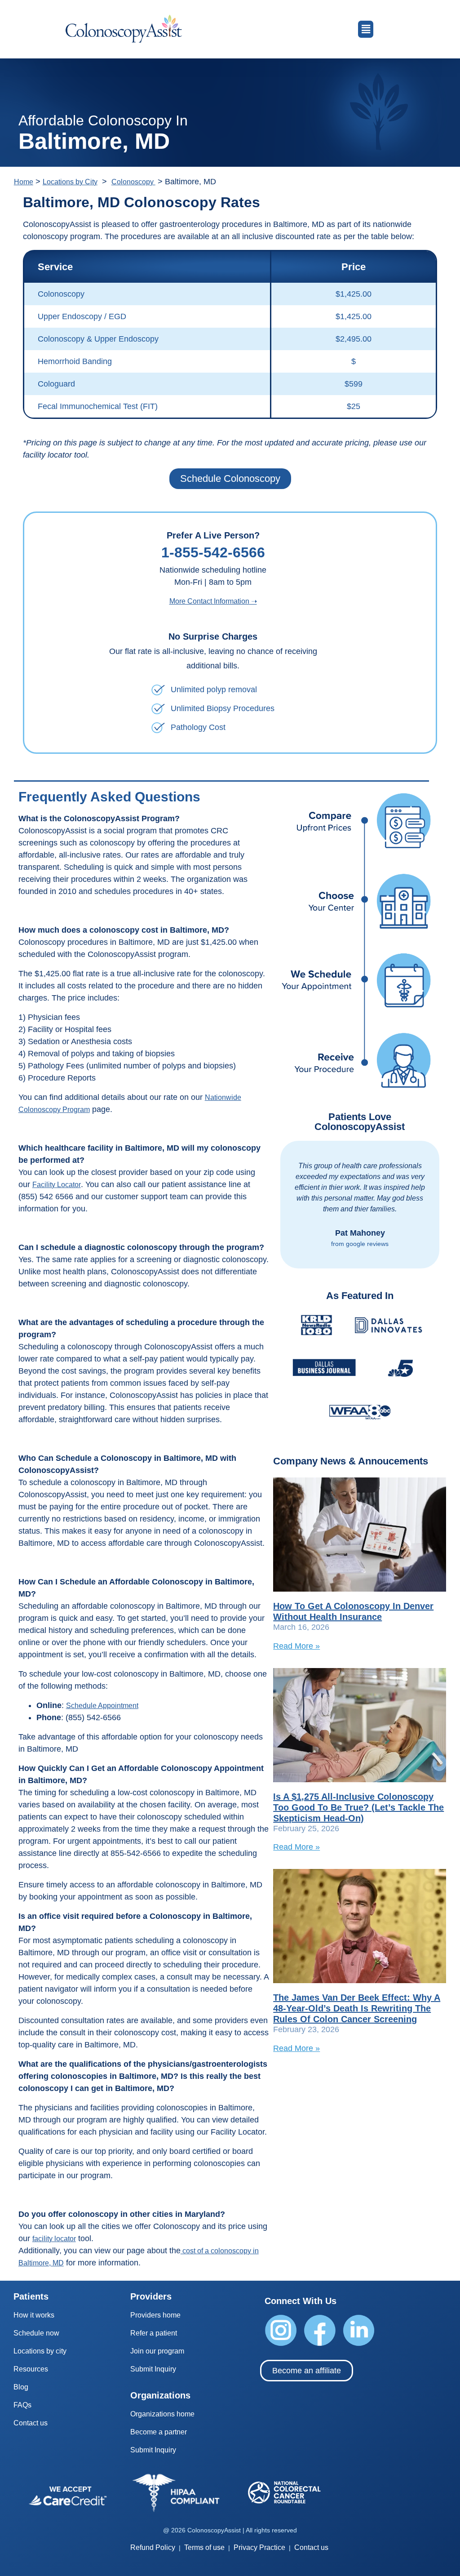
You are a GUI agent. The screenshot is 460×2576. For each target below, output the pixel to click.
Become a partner (159, 2432)
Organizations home (162, 2414)
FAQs (22, 2405)
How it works (34, 2315)
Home (24, 182)
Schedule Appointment (102, 1706)
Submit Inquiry (153, 2369)
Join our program (157, 2351)
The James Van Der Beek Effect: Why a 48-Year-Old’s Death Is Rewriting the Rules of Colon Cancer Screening (357, 2008)
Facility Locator (57, 1185)
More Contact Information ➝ (213, 601)
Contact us (31, 2423)
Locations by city (40, 2351)
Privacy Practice (259, 2547)
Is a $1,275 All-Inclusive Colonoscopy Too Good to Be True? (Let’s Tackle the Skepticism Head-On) (358, 1807)
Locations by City (70, 182)
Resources (31, 2369)
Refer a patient (154, 2333)
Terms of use (204, 2547)
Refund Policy (153, 2547)
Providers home (155, 2315)
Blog (21, 2387)
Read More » (296, 1646)
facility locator (54, 2239)
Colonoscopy (133, 182)
